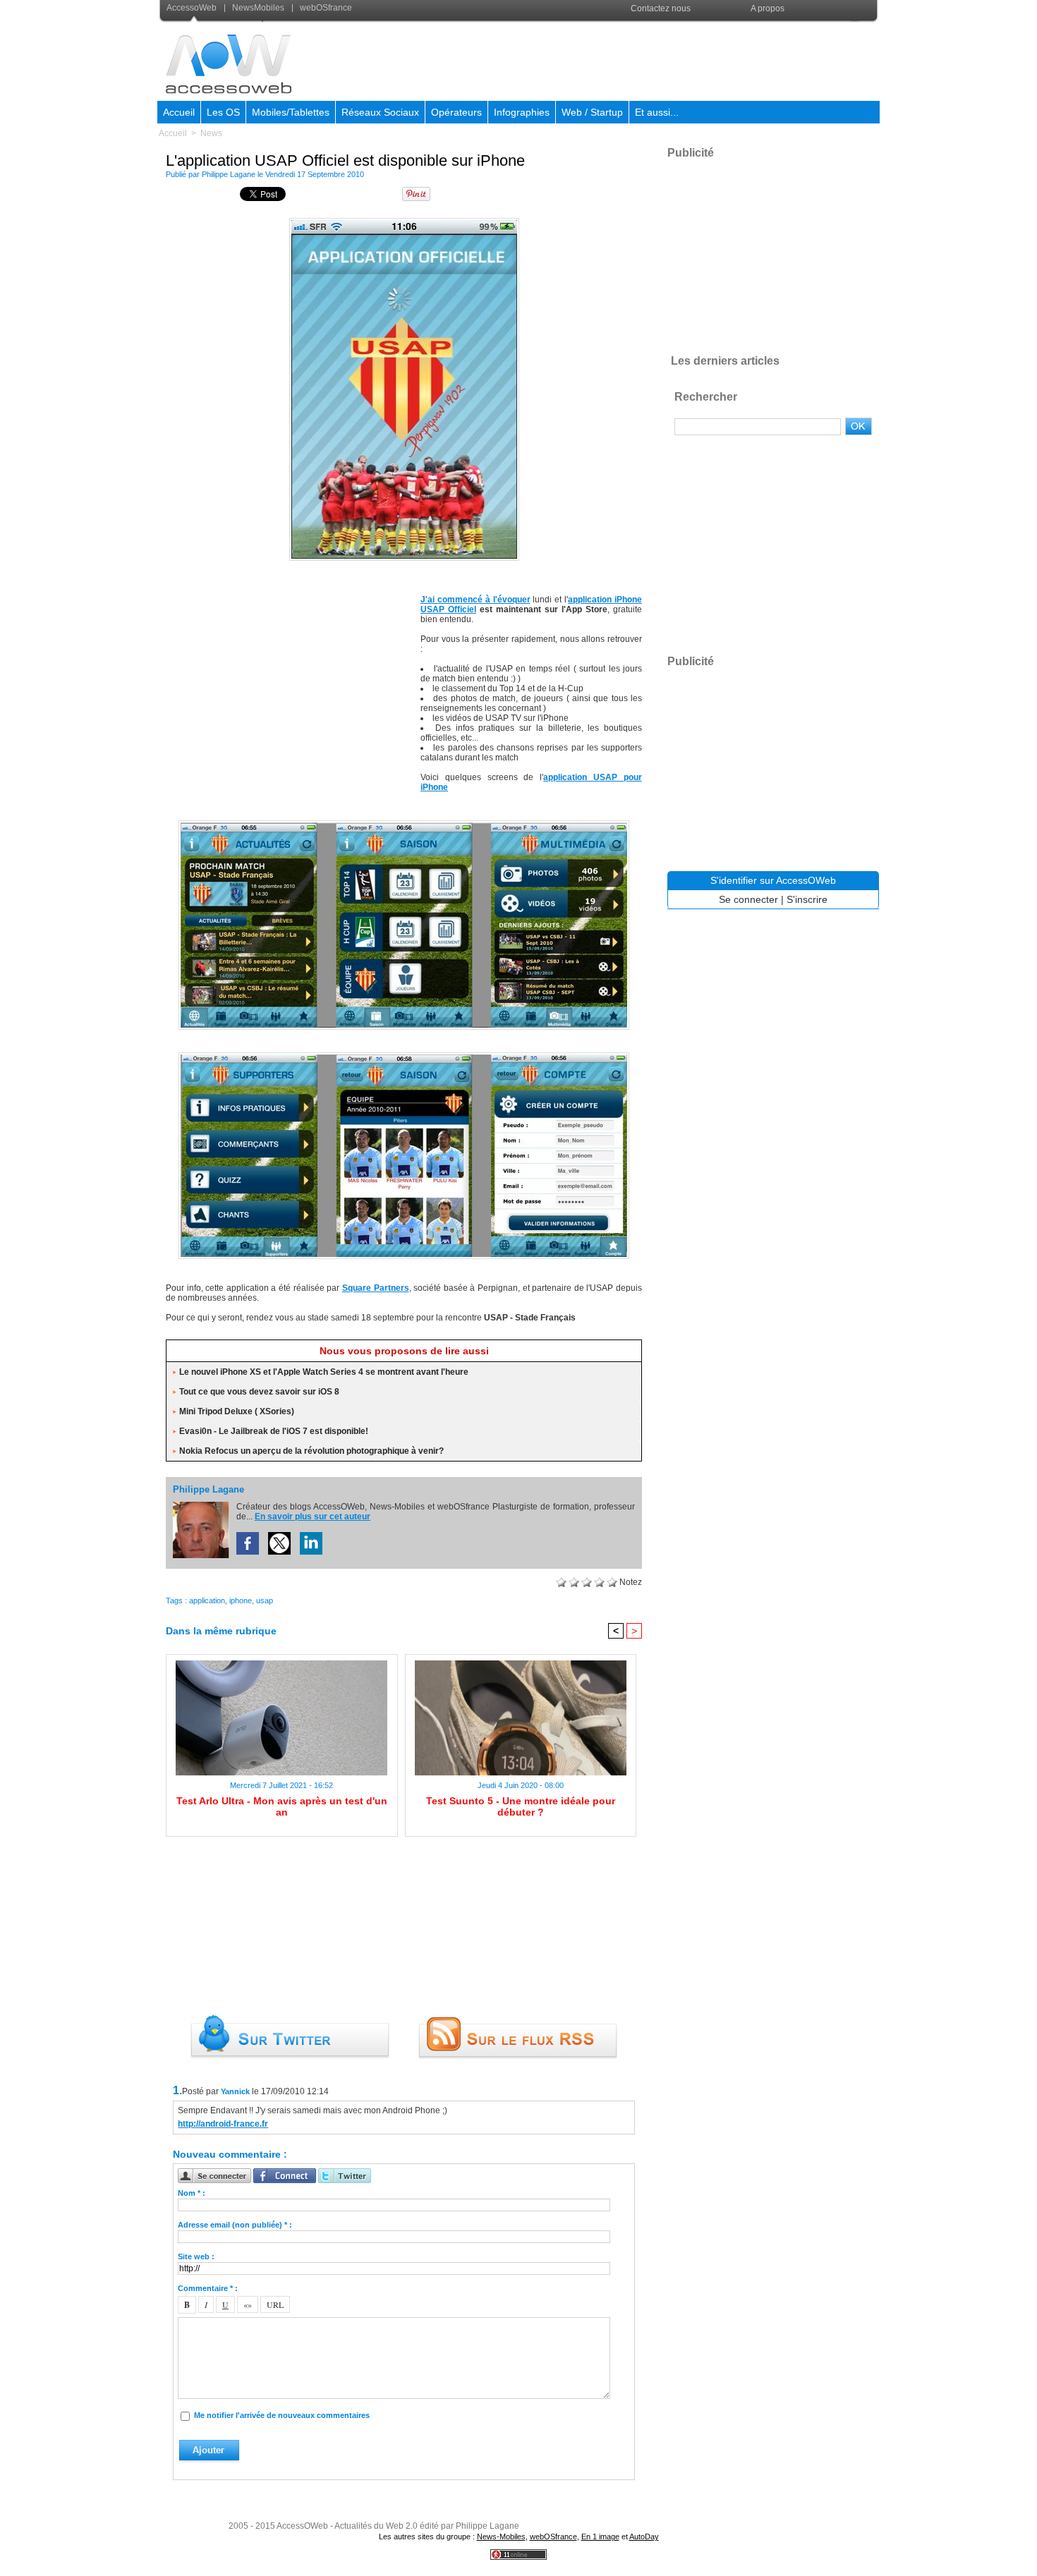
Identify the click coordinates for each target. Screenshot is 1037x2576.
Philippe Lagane (229, 174)
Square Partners (376, 1288)
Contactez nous (661, 8)
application (207, 1600)
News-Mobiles (501, 2536)
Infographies (522, 112)
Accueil (179, 112)
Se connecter (748, 899)
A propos (768, 8)
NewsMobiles (258, 8)
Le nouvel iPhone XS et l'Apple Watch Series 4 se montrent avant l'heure (324, 1372)
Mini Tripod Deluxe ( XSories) (237, 1411)
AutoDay (644, 2536)
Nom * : (192, 2193)
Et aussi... (657, 112)
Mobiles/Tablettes (291, 112)
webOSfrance (325, 8)
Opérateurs (456, 112)
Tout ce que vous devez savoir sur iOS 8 (259, 1392)
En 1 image (600, 2536)
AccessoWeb (193, 8)
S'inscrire (807, 899)
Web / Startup (592, 112)
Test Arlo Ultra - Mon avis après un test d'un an (282, 1806)
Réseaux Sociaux (380, 112)
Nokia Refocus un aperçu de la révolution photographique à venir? (311, 1451)
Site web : (196, 2256)
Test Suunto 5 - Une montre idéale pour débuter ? (521, 1806)
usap (265, 1600)
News (211, 133)
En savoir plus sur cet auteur (313, 1517)
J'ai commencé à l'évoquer (475, 600)
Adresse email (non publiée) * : (235, 2225)
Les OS (223, 112)
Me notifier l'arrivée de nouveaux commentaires (282, 2415)
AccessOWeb (302, 2526)
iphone (241, 1600)
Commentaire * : (208, 2288)
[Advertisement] (622, 59)
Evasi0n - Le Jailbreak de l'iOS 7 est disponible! (274, 1431)
